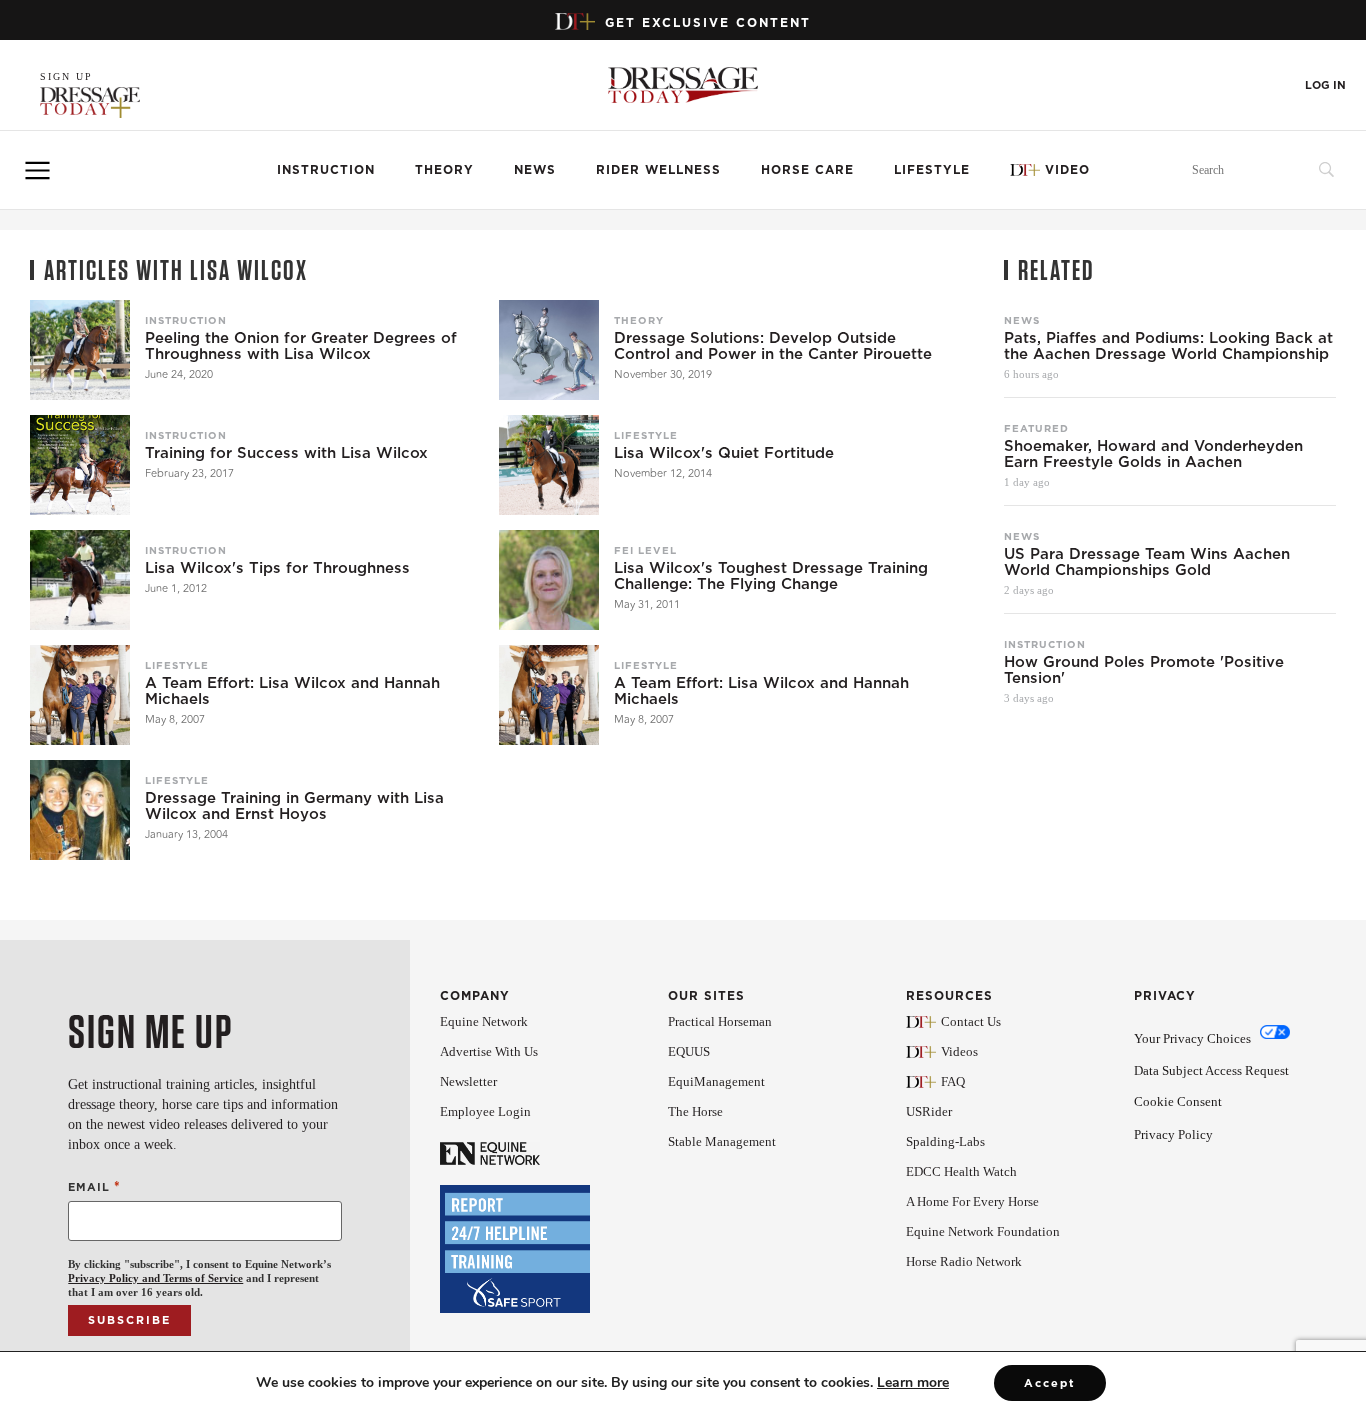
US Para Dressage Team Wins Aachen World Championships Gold (1147, 562)
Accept (1050, 1383)
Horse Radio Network (964, 1261)
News (535, 169)
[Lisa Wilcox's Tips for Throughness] (80, 580)
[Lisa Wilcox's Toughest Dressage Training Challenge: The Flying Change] (549, 580)
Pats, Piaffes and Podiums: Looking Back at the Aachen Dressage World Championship (1168, 346)
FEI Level (645, 550)
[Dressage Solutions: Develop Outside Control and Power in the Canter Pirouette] (549, 350)
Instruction (326, 169)
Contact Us (971, 1021)
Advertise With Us (489, 1051)
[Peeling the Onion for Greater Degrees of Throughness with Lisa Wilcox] (80, 350)
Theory (444, 169)
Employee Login (485, 1111)
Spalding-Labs (945, 1141)
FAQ (953, 1081)
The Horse (695, 1111)
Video (1067, 169)
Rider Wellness (658, 169)
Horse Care (807, 169)
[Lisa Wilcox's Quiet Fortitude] (549, 465)
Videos (959, 1051)
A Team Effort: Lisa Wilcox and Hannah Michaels (292, 691)
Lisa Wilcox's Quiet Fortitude (724, 453)
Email (94, 1186)
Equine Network (484, 1021)
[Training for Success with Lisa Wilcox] (80, 465)
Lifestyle (932, 169)
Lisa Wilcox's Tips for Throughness (277, 568)
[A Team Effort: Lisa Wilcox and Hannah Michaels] (80, 695)
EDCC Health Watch (961, 1171)
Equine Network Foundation (983, 1231)
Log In (1325, 85)
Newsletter (468, 1081)
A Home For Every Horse (972, 1201)
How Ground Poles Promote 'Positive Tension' (1144, 670)
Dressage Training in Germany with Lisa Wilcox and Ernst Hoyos (294, 806)
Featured (1036, 428)
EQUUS (689, 1051)
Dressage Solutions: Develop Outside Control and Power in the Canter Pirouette (773, 346)
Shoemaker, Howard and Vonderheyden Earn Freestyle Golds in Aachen (1153, 454)
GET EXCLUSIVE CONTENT (708, 22)
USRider (929, 1111)
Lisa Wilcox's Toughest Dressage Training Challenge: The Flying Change (771, 576)
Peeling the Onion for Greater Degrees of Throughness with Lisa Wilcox (301, 346)
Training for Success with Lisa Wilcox (286, 453)
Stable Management (722, 1141)
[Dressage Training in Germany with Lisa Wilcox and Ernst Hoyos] (80, 810)
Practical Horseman (720, 1021)
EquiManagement (716, 1081)
